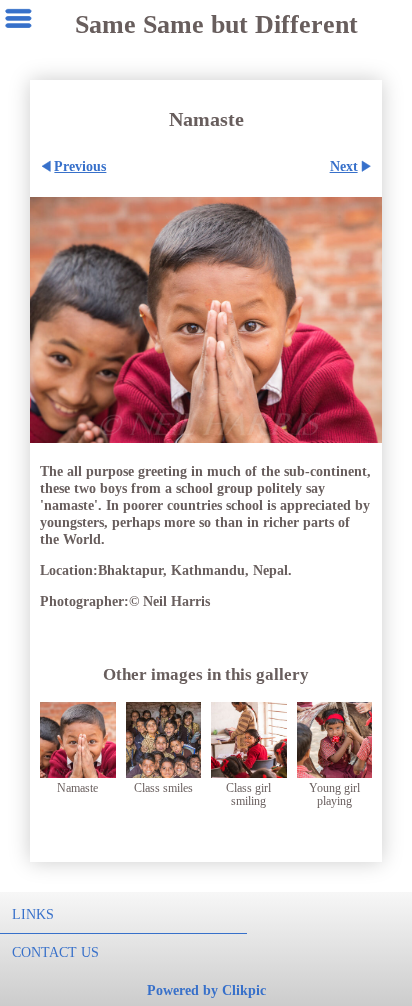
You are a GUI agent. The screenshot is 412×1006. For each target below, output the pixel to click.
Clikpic (244, 990)
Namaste (77, 788)
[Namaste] (206, 319)
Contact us (55, 952)
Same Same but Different (216, 24)
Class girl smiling (248, 795)
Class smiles (163, 788)
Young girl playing (334, 795)
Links (33, 914)
